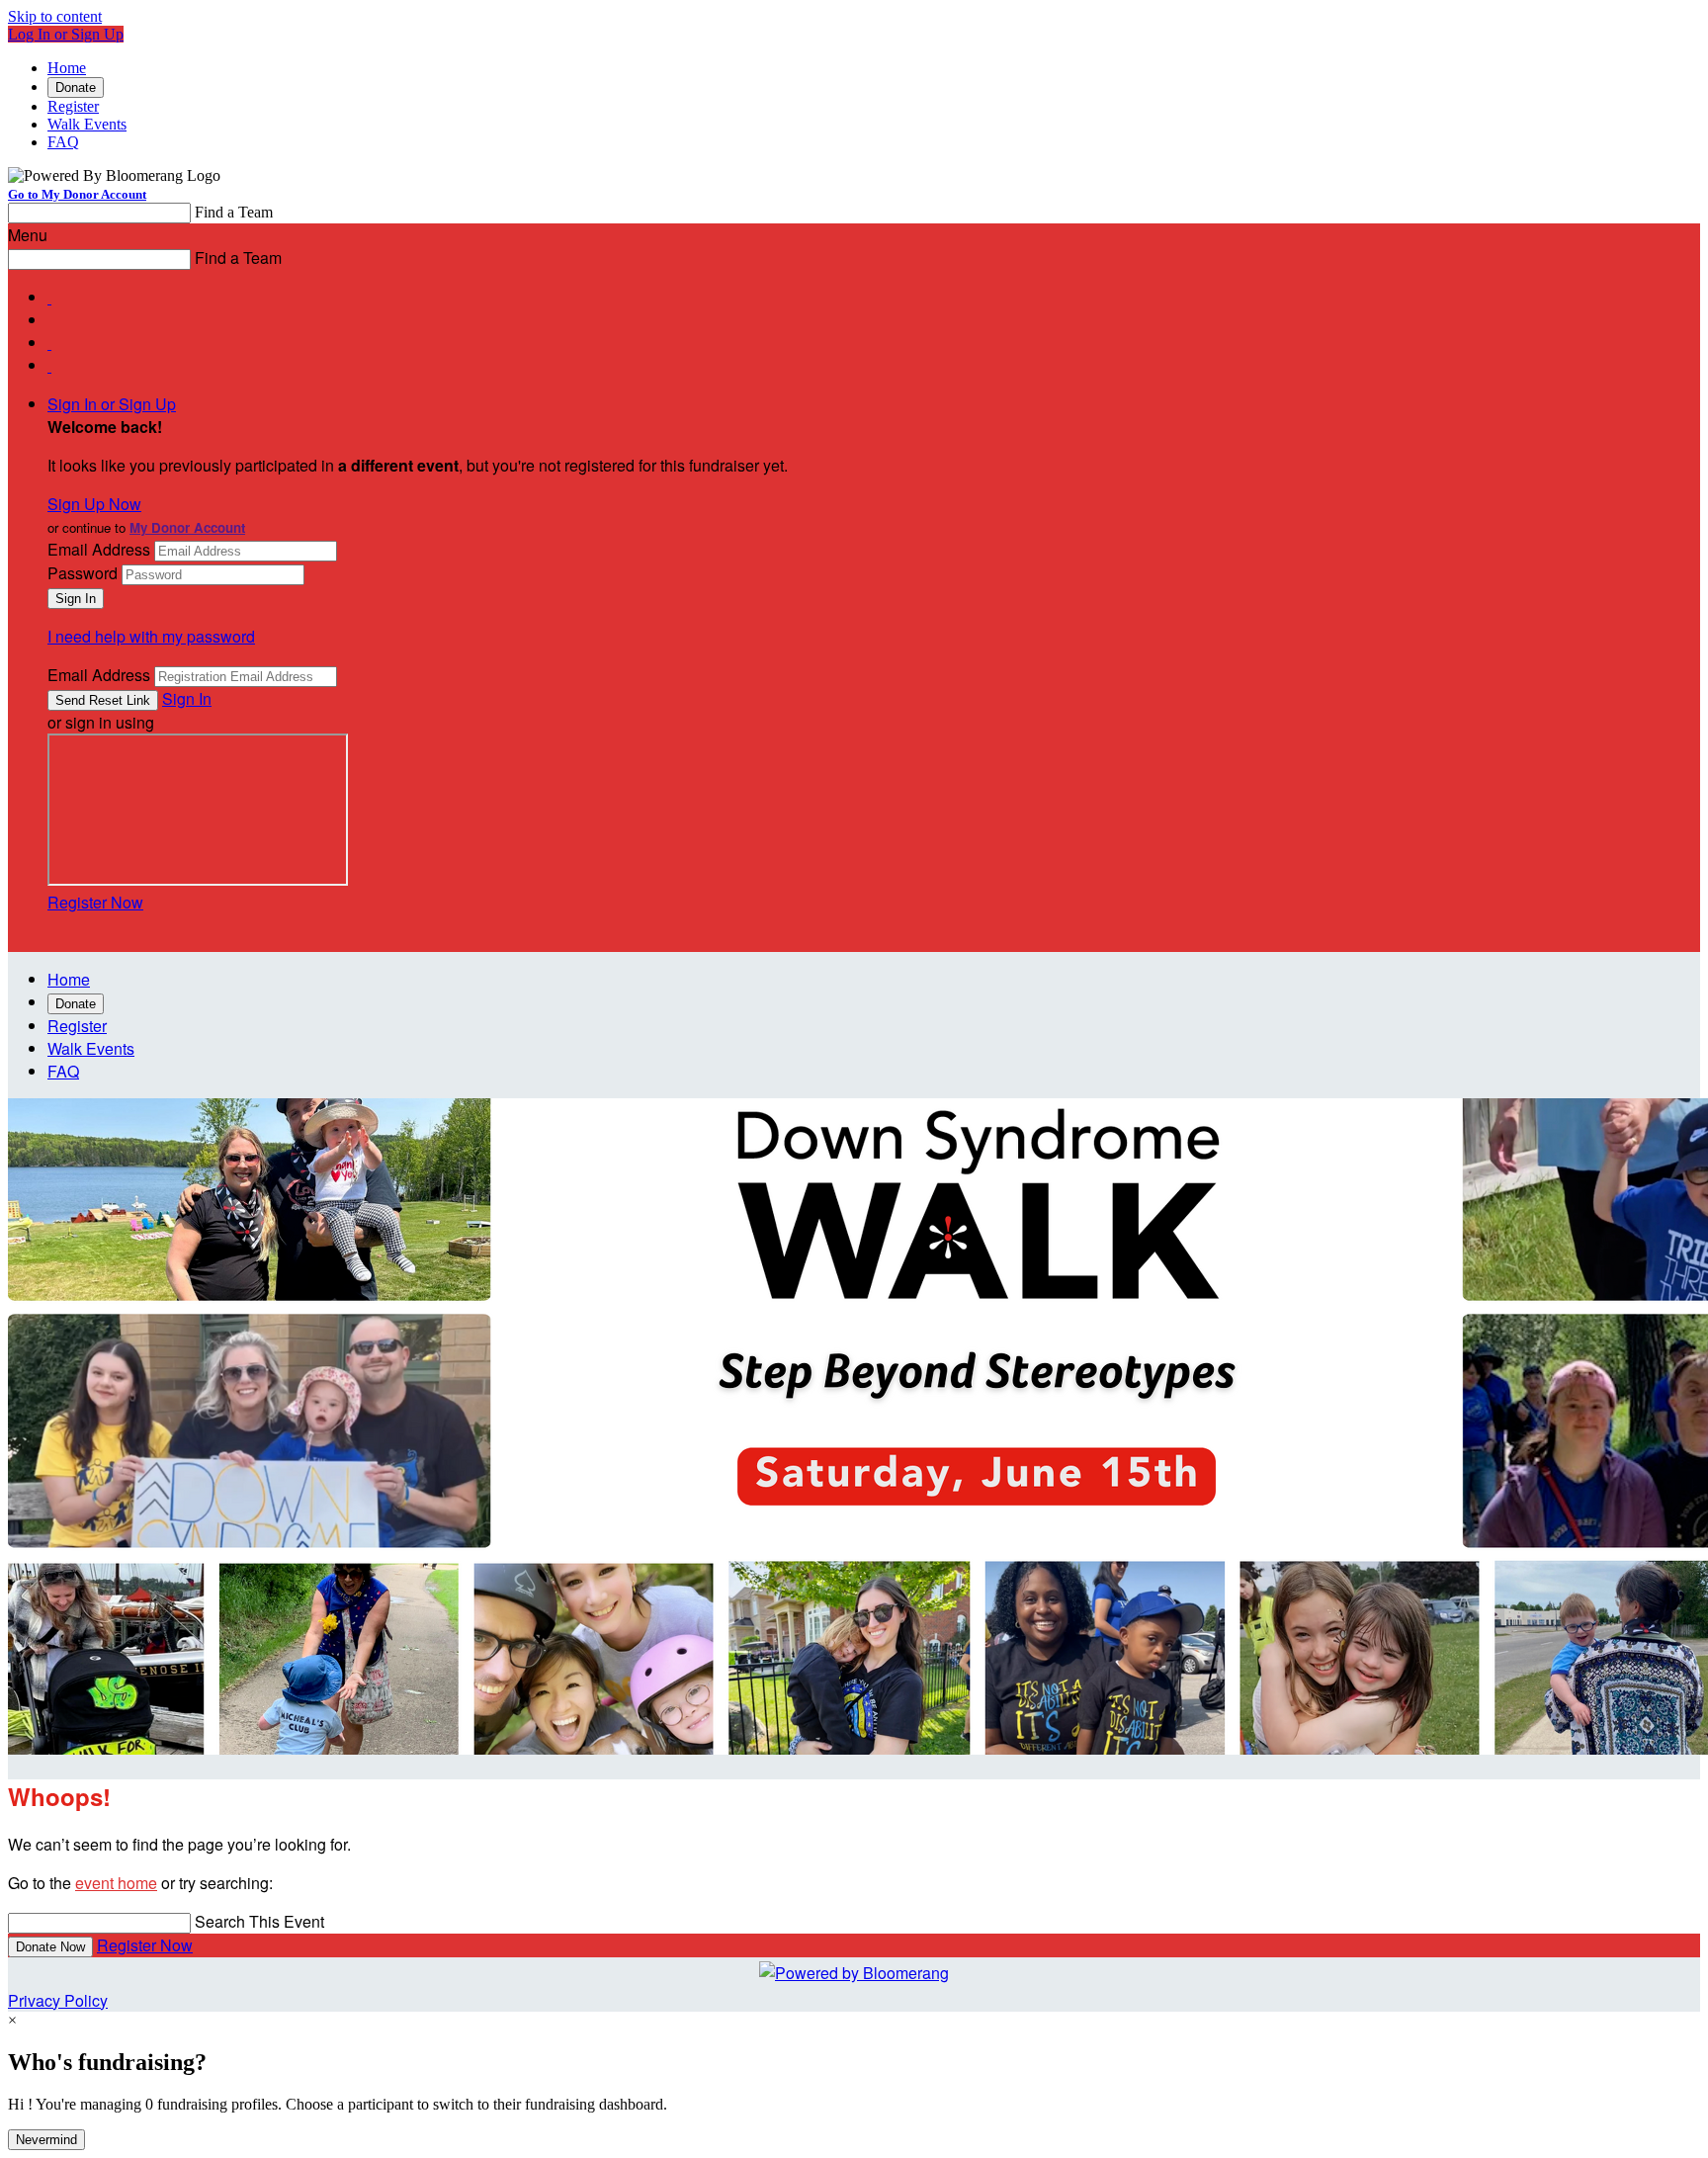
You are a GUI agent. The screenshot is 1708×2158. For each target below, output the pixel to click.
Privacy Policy (58, 2000)
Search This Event (259, 1921)
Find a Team (234, 212)
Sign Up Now (94, 504)
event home (116, 1883)
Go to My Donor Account (77, 194)
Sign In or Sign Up (112, 404)
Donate (76, 87)
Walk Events (87, 124)
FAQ (63, 142)
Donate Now (50, 1947)
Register (73, 106)
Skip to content (55, 16)
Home (67, 68)
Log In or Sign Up (66, 34)
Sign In (187, 698)
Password (83, 573)
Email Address (99, 549)
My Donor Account (187, 527)
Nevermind (46, 2140)
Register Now (95, 902)
